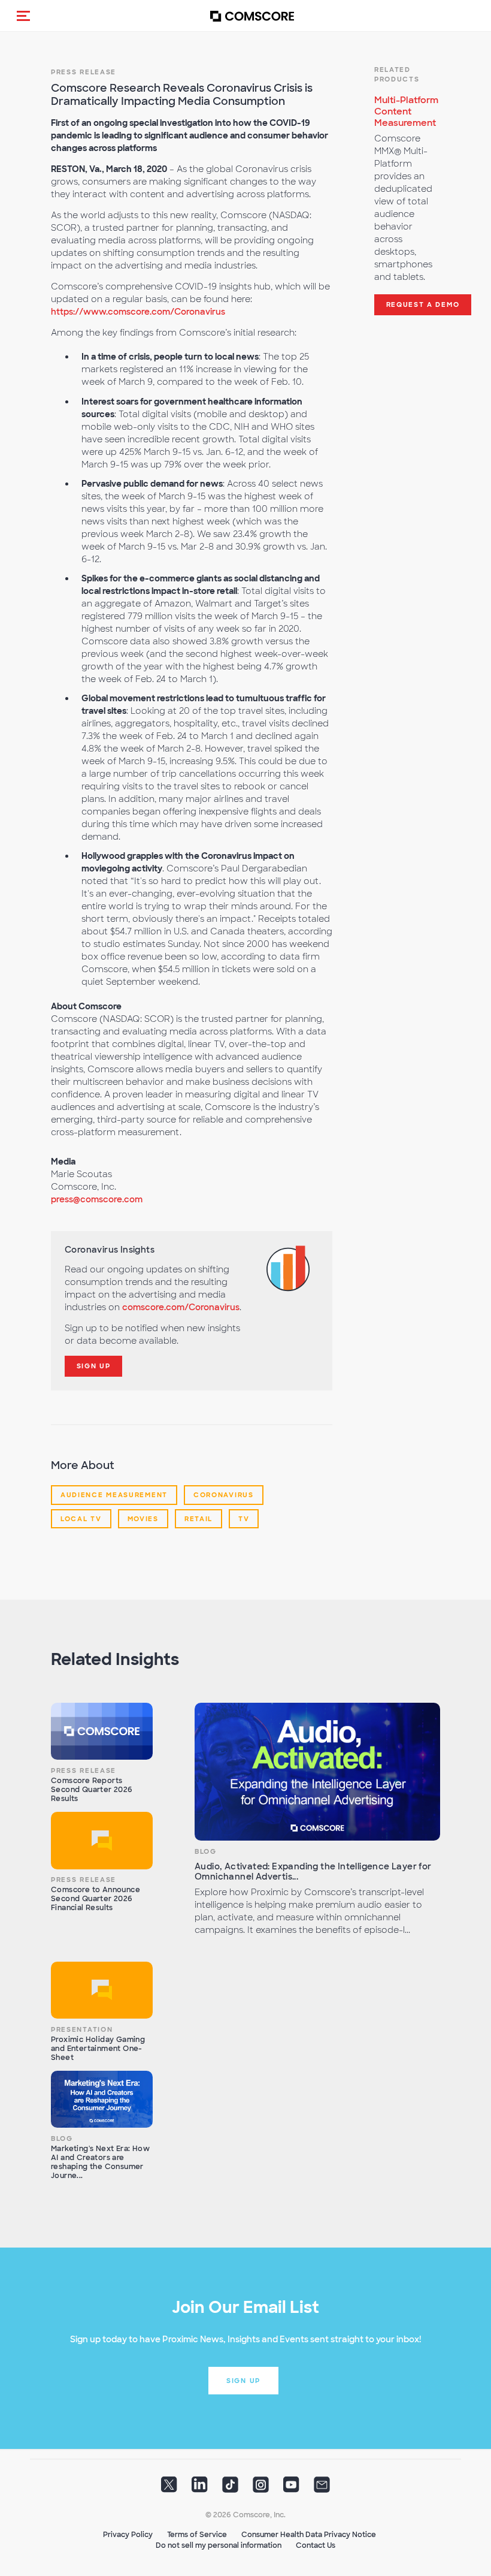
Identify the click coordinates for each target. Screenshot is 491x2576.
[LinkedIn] (200, 2488)
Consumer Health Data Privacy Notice (309, 2535)
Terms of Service (197, 2535)
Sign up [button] (243, 2381)
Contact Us (316, 2545)
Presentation (82, 2029)
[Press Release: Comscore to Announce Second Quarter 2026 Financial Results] (102, 1841)
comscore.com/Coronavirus (181, 1307)
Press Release (84, 72)
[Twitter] (169, 2488)
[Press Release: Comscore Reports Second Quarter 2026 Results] (102, 1732)
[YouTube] (291, 2488)
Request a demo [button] (423, 304)
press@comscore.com (97, 1199)
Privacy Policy (128, 2535)
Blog (206, 1851)
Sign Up (94, 1366)
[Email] (322, 2488)
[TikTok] (230, 2488)
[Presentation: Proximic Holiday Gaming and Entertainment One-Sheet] (102, 1990)
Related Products (397, 74)
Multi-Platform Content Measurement (406, 111)
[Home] (252, 16)
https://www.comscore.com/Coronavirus (138, 312)
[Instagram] (261, 2488)
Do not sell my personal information (219, 2545)
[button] (23, 16)
